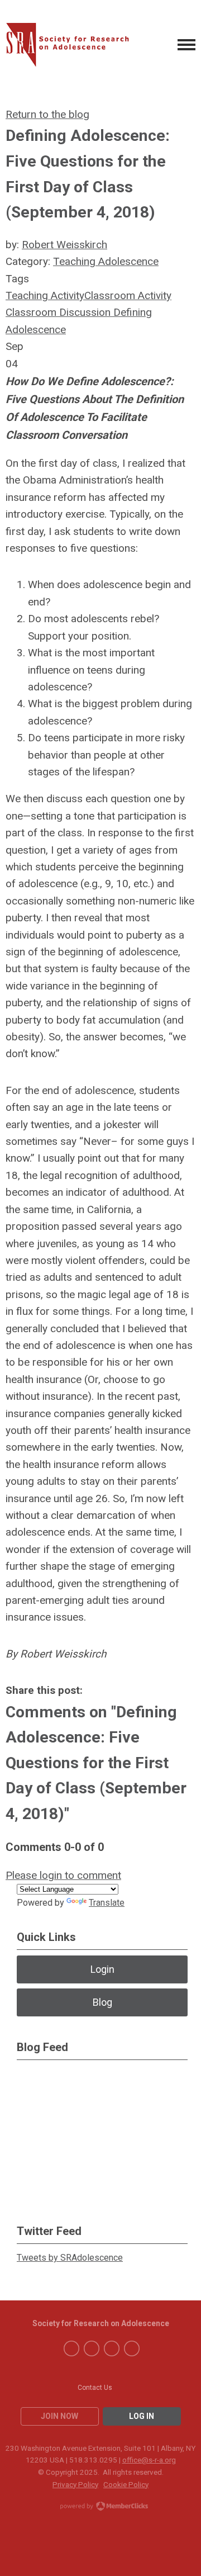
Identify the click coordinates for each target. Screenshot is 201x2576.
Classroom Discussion (58, 312)
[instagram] (132, 2348)
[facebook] (71, 2348)
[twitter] (92, 2348)
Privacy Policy (75, 2484)
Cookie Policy (126, 2484)
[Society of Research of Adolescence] (72, 45)
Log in (142, 2416)
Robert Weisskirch (64, 245)
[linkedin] (112, 2348)
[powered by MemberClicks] (100, 2507)
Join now (59, 2416)
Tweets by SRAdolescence (70, 2258)
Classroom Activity (128, 295)
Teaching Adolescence (106, 261)
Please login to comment (63, 1875)
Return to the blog (47, 114)
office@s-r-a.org (149, 2460)
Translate (107, 1903)
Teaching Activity (45, 295)
